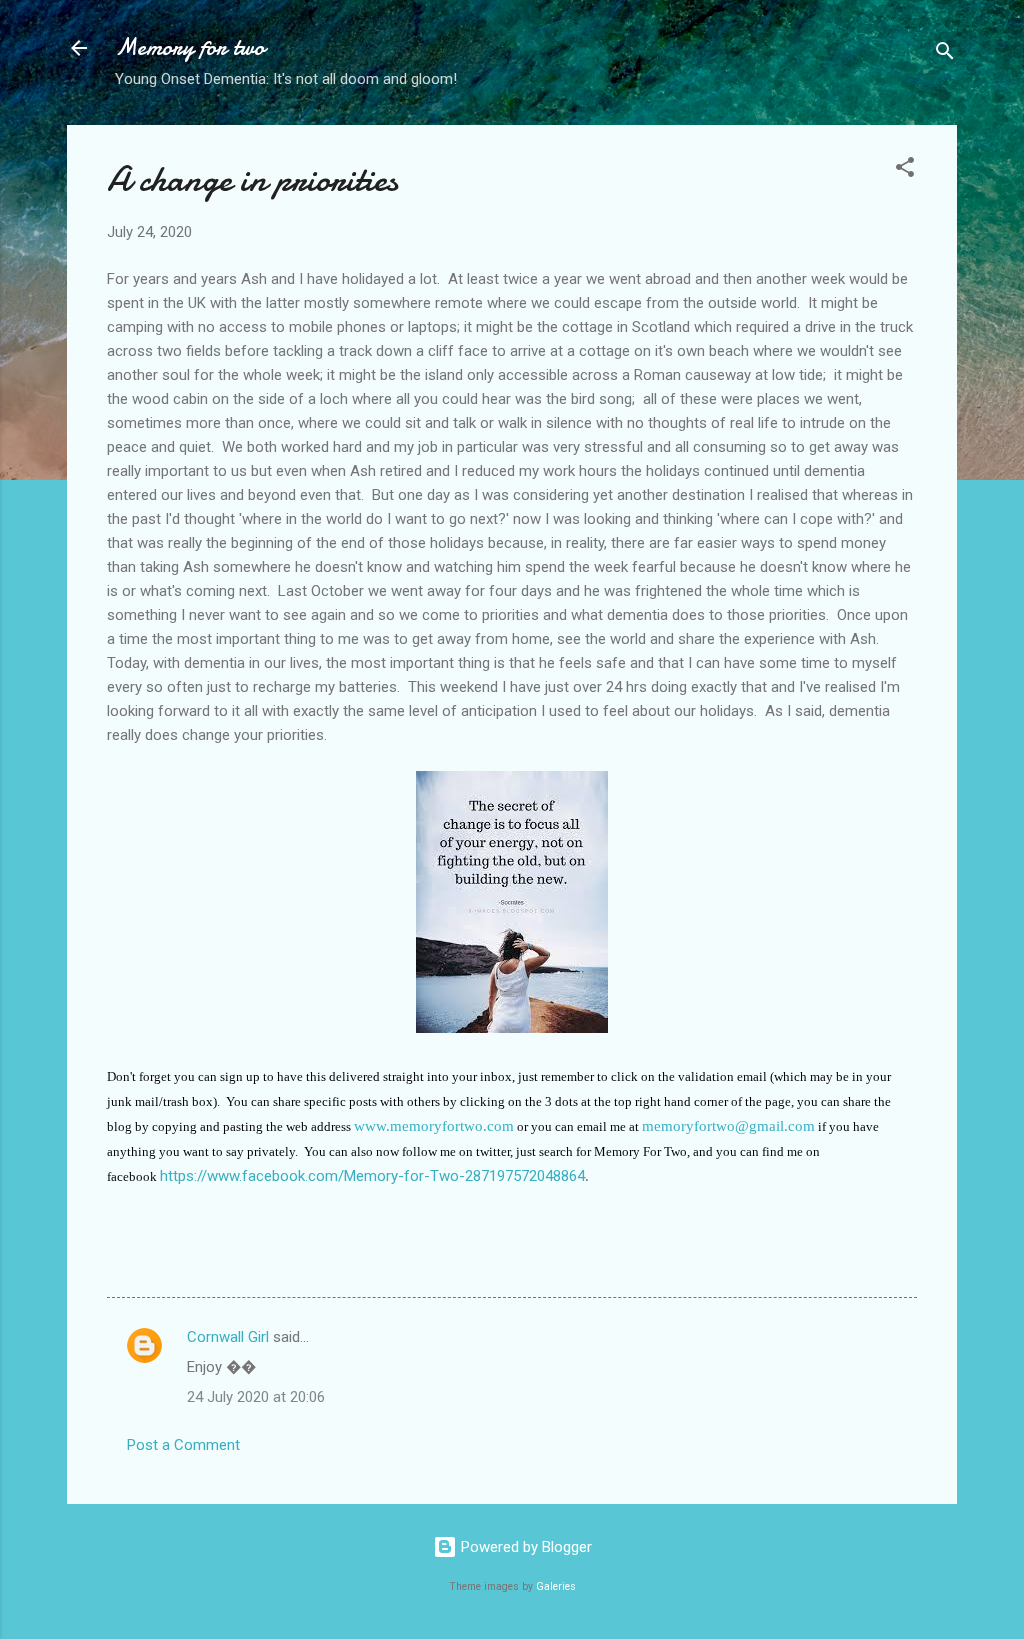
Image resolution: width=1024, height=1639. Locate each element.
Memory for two (190, 47)
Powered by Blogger (524, 1547)
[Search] (945, 54)
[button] (905, 170)
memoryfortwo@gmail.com (728, 1126)
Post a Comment (183, 1445)
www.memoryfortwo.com (434, 1126)
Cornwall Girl (228, 1337)
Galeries (556, 1586)
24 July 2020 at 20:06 (256, 1397)
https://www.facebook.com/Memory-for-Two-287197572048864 (372, 1176)
